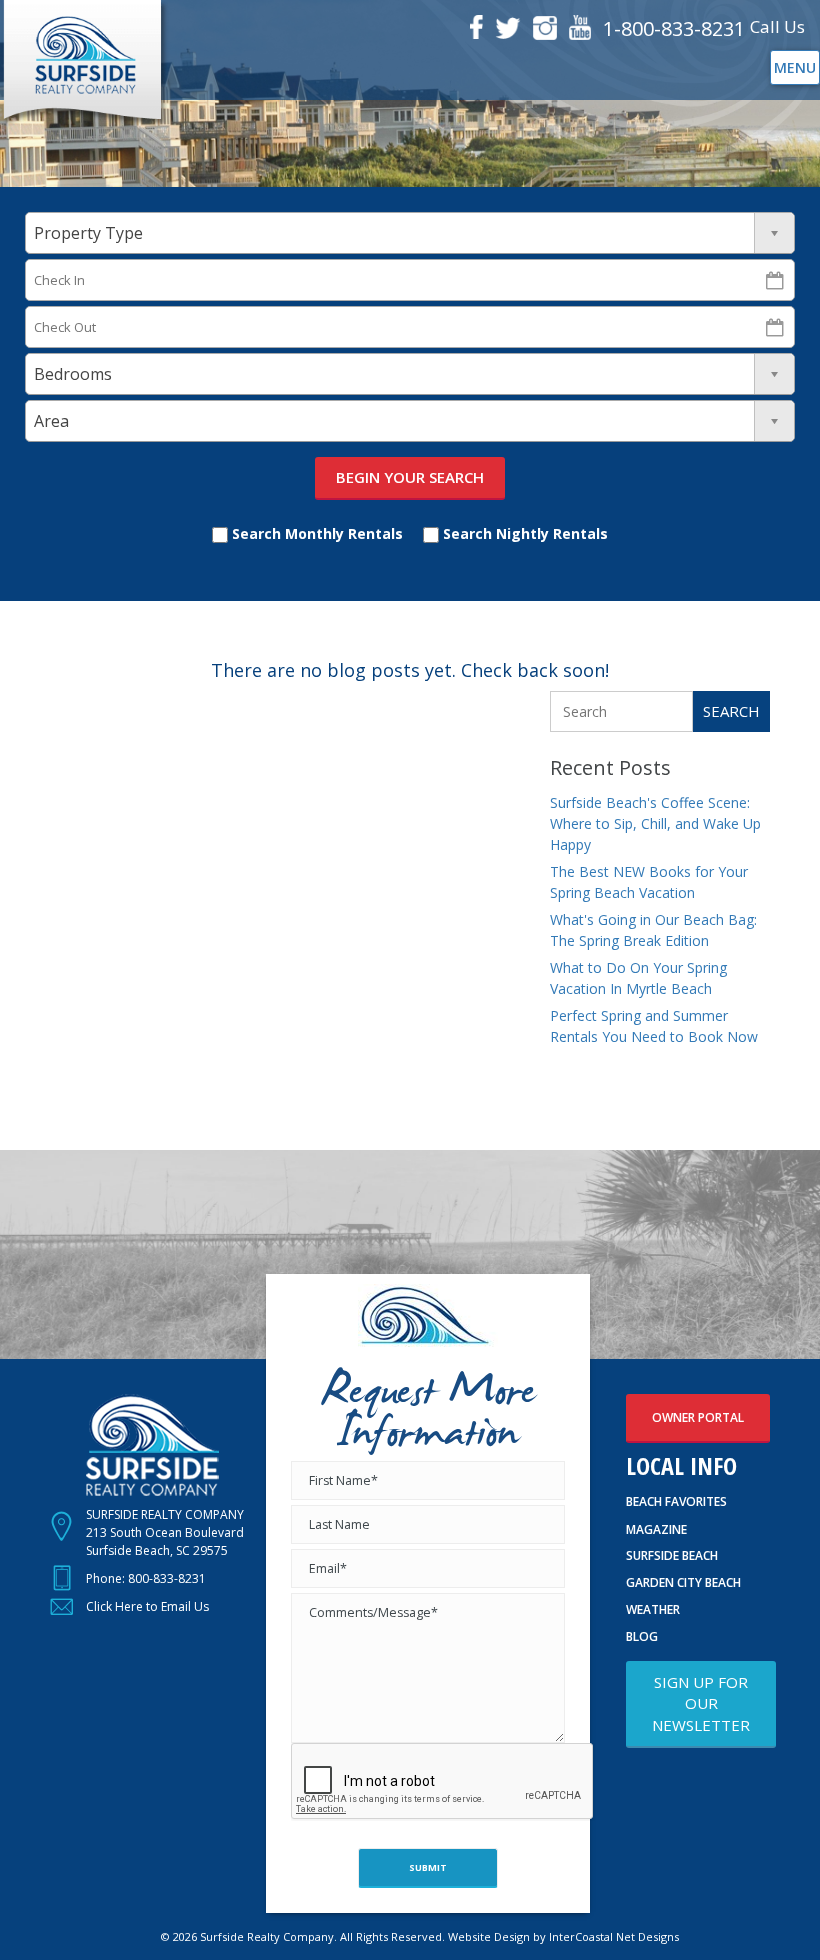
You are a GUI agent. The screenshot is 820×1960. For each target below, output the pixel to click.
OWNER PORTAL (698, 1417)
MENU (795, 67)
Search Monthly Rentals (315, 533)
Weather (653, 1609)
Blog (642, 1636)
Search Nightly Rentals (523, 533)
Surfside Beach (672, 1555)
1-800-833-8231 (674, 28)
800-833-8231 (167, 1578)
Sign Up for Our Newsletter (701, 1703)
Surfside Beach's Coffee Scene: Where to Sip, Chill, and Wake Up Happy (655, 823)
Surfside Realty (85, 63)
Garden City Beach (683, 1582)
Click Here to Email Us (147, 1606)
